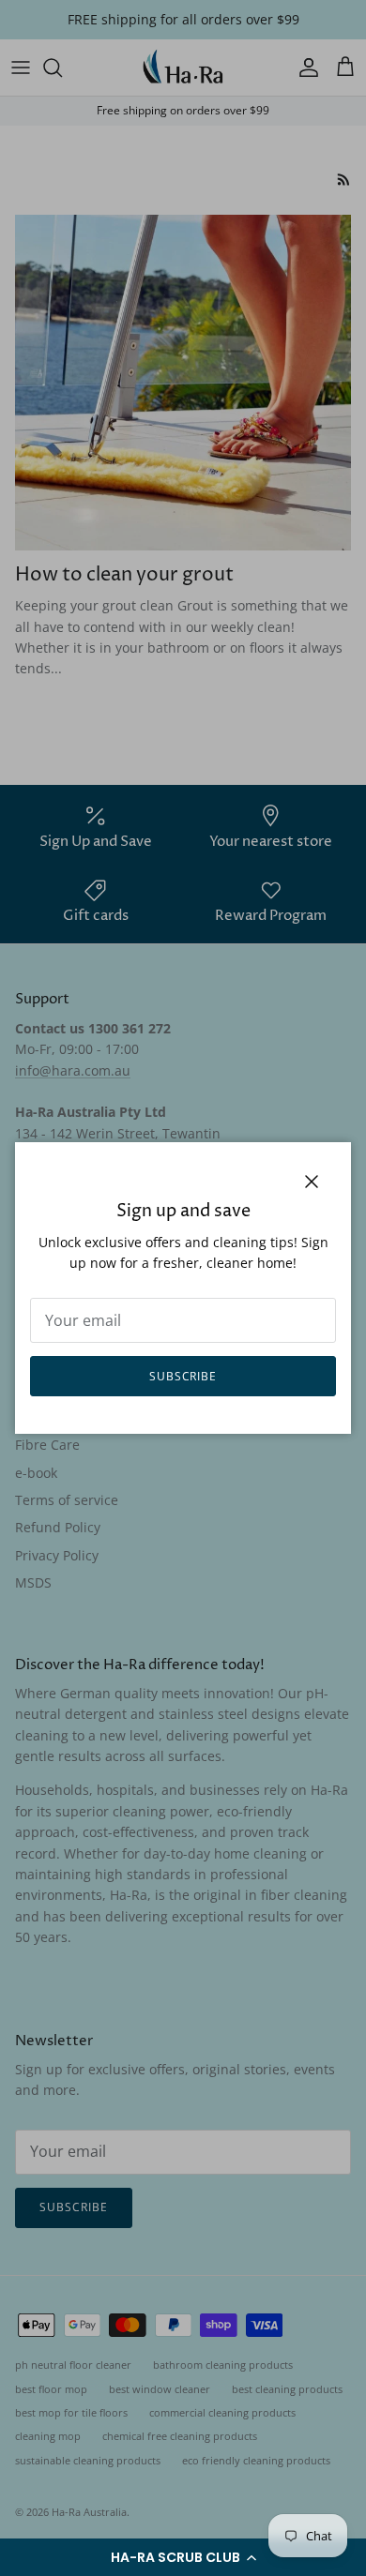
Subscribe (183, 1376)
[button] (183, 2557)
